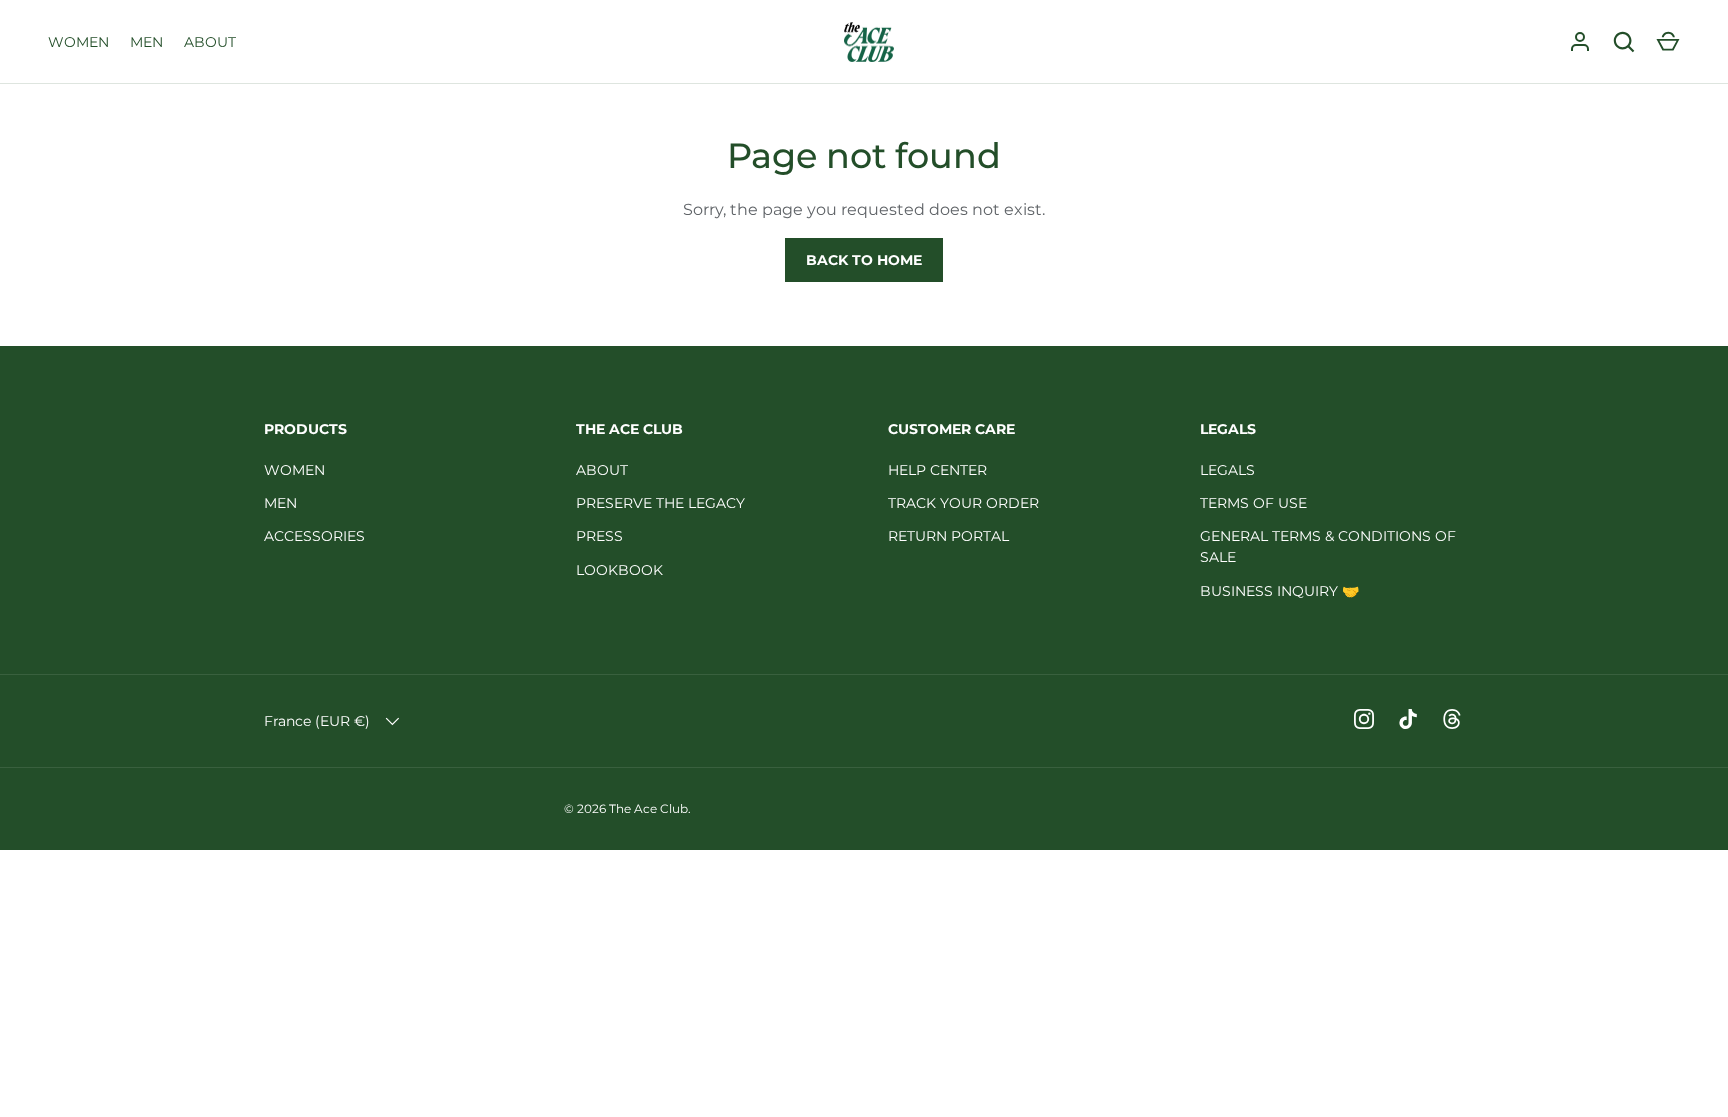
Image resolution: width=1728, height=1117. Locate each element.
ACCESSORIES (314, 536)
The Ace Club (648, 808)
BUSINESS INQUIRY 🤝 (1279, 591)
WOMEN (78, 42)
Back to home (864, 260)
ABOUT (210, 42)
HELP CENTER (937, 470)
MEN (146, 42)
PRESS (599, 536)
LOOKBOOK (619, 570)
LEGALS (1227, 470)
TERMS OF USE (1253, 503)
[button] (1668, 42)
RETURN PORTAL (948, 536)
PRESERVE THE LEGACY (660, 503)
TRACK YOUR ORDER (963, 503)
